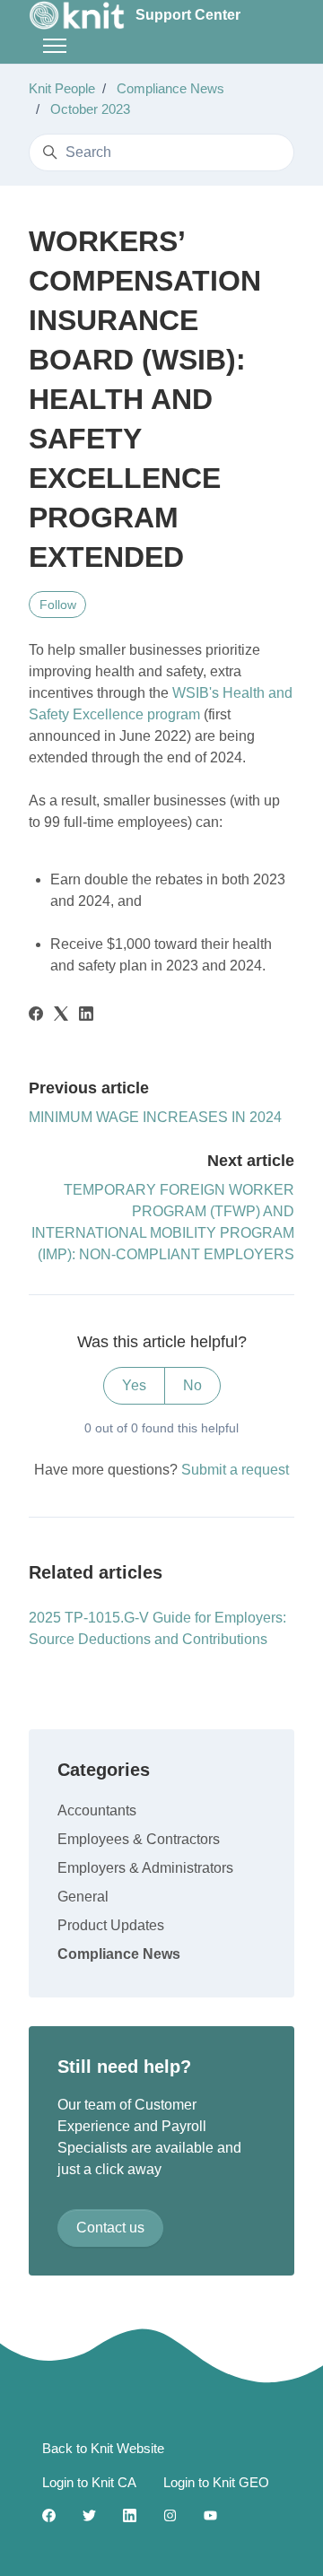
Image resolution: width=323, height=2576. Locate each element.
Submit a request (235, 1470)
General (83, 1897)
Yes (134, 1385)
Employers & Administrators (145, 1868)
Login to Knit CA (89, 2482)
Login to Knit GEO (216, 2482)
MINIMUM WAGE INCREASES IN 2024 (155, 1117)
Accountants (97, 1810)
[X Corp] (61, 1016)
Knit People (62, 88)
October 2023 (90, 109)
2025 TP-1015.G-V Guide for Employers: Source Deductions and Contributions (157, 1628)
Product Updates (111, 1925)
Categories (104, 1770)
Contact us (110, 2228)
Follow (58, 605)
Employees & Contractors (139, 1839)
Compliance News (170, 88)
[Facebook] (36, 1016)
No (192, 1385)
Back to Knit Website (103, 2448)
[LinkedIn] (86, 1016)
